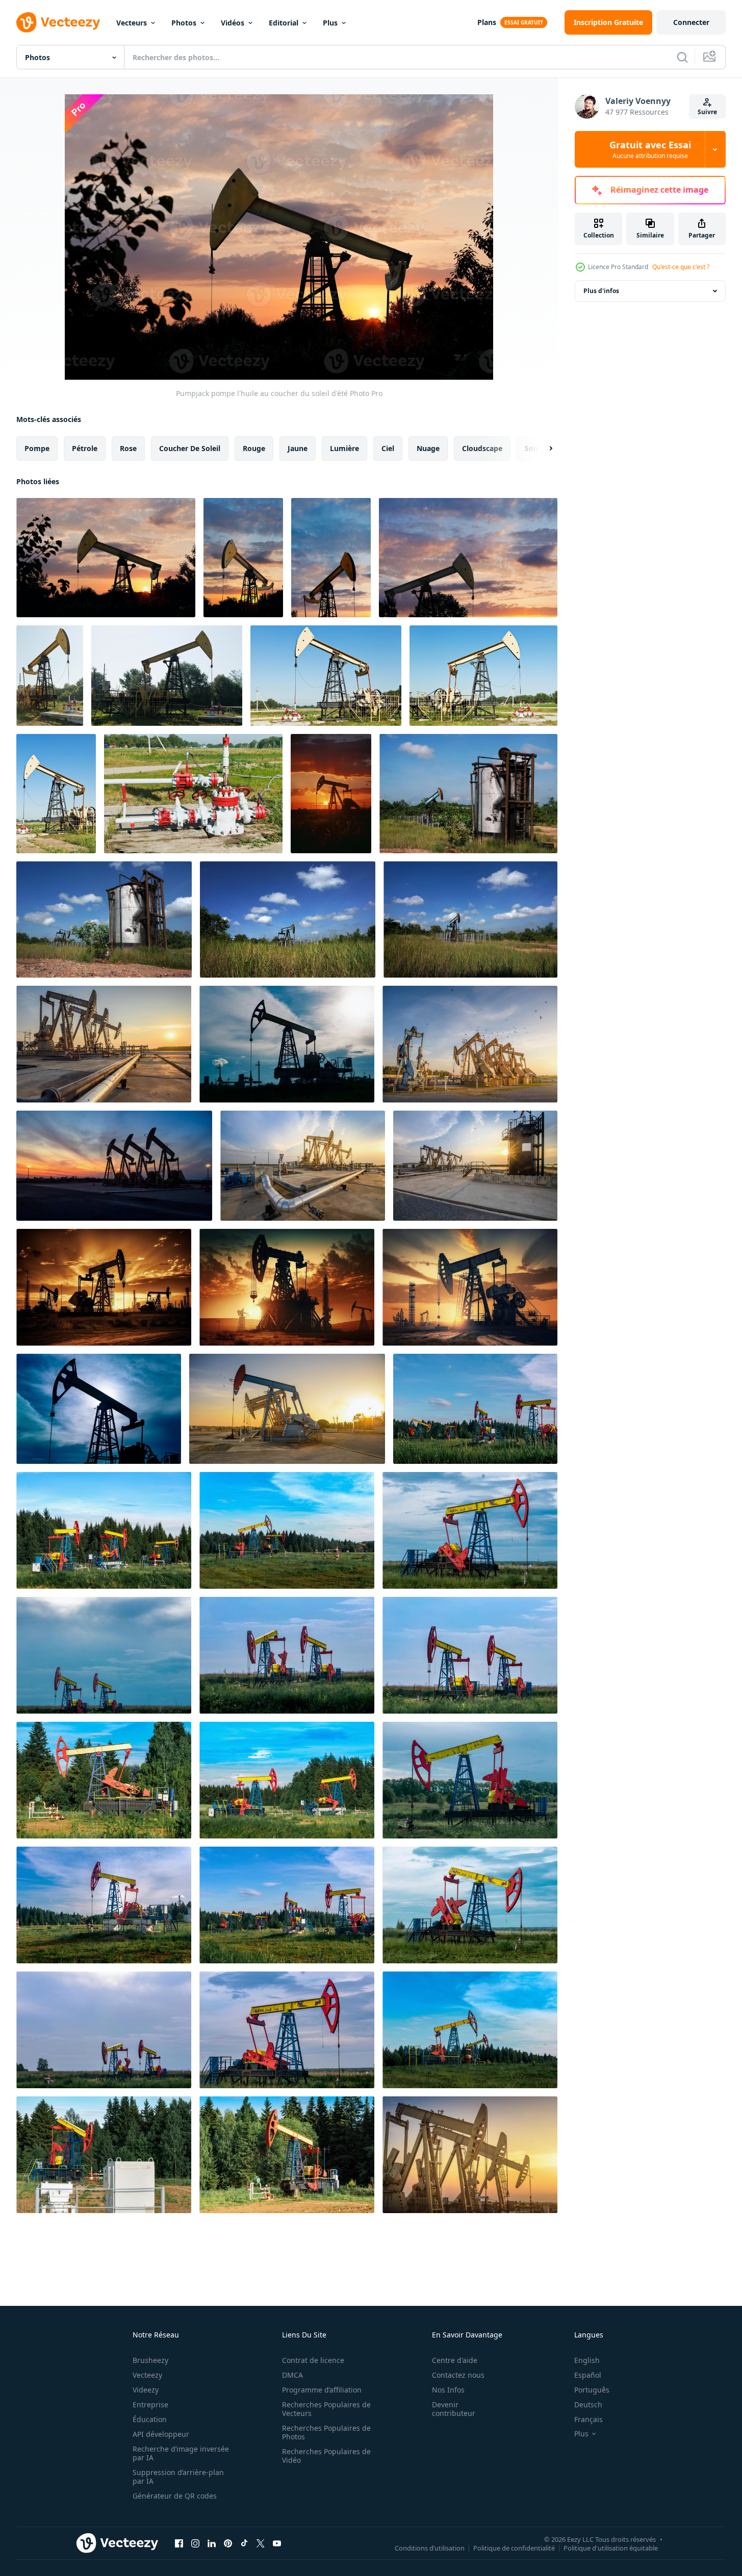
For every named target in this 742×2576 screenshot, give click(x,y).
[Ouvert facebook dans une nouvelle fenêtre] (179, 2543)
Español (588, 2375)
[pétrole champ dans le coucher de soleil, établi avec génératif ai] (104, 1287)
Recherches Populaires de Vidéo (326, 2456)
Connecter (691, 22)
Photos (184, 23)
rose (128, 448)
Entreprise (150, 2404)
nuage (428, 448)
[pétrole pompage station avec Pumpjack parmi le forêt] (104, 1780)
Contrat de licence (313, 2360)
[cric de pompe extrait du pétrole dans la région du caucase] (331, 558)
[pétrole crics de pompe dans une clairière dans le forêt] (475, 1409)
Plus (330, 23)
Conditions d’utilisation (430, 2547)
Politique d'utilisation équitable (611, 2547)
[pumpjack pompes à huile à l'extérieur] (167, 676)
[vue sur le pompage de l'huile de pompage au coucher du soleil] (468, 558)
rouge (254, 448)
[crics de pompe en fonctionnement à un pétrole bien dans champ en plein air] (287, 1655)
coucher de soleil (190, 448)
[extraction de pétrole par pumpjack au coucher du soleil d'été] (243, 558)
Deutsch (588, 2404)
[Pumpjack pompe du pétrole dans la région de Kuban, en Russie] (326, 676)
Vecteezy (147, 2375)
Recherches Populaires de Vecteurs (326, 2409)
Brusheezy (150, 2360)
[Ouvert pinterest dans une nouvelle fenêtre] (228, 2543)
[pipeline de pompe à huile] (193, 794)
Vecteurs (132, 23)
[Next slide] (542, 449)
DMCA (292, 2375)
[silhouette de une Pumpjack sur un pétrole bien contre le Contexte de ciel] (287, 1044)
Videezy (146, 2390)
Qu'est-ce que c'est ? (681, 267)
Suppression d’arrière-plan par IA (178, 2477)
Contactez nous (458, 2375)
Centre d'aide (455, 2360)
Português (592, 2390)
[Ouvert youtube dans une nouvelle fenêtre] (277, 2543)
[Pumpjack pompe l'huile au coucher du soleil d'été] (106, 558)
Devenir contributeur (454, 2409)
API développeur (161, 2434)
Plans (487, 22)
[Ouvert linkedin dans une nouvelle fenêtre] (212, 2543)
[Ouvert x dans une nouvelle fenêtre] (261, 2543)
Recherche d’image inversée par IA (181, 2453)
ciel (388, 448)
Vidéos (233, 23)
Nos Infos (448, 2390)
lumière (344, 448)
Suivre (707, 112)
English (587, 2360)
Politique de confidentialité (514, 2547)
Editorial (284, 23)
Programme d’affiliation (322, 2390)
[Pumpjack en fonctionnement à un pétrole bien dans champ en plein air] (470, 1530)
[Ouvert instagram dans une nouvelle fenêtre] (195, 2543)
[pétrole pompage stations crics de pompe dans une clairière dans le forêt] (287, 1905)
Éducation (150, 2419)
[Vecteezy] (58, 22)
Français (589, 2419)
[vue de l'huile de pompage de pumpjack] (56, 794)
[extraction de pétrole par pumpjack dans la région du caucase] (483, 676)
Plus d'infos (601, 291)
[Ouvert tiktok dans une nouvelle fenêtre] (244, 2543)
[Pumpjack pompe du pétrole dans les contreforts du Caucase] (50, 676)
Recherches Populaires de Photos (326, 2432)
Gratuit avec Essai (650, 149)
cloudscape (482, 448)
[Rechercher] (682, 57)
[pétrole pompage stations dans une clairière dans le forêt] (104, 1530)
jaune (298, 448)
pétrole (85, 448)
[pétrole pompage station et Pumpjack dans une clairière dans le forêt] (104, 2155)
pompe (37, 448)
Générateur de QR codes (175, 2496)
